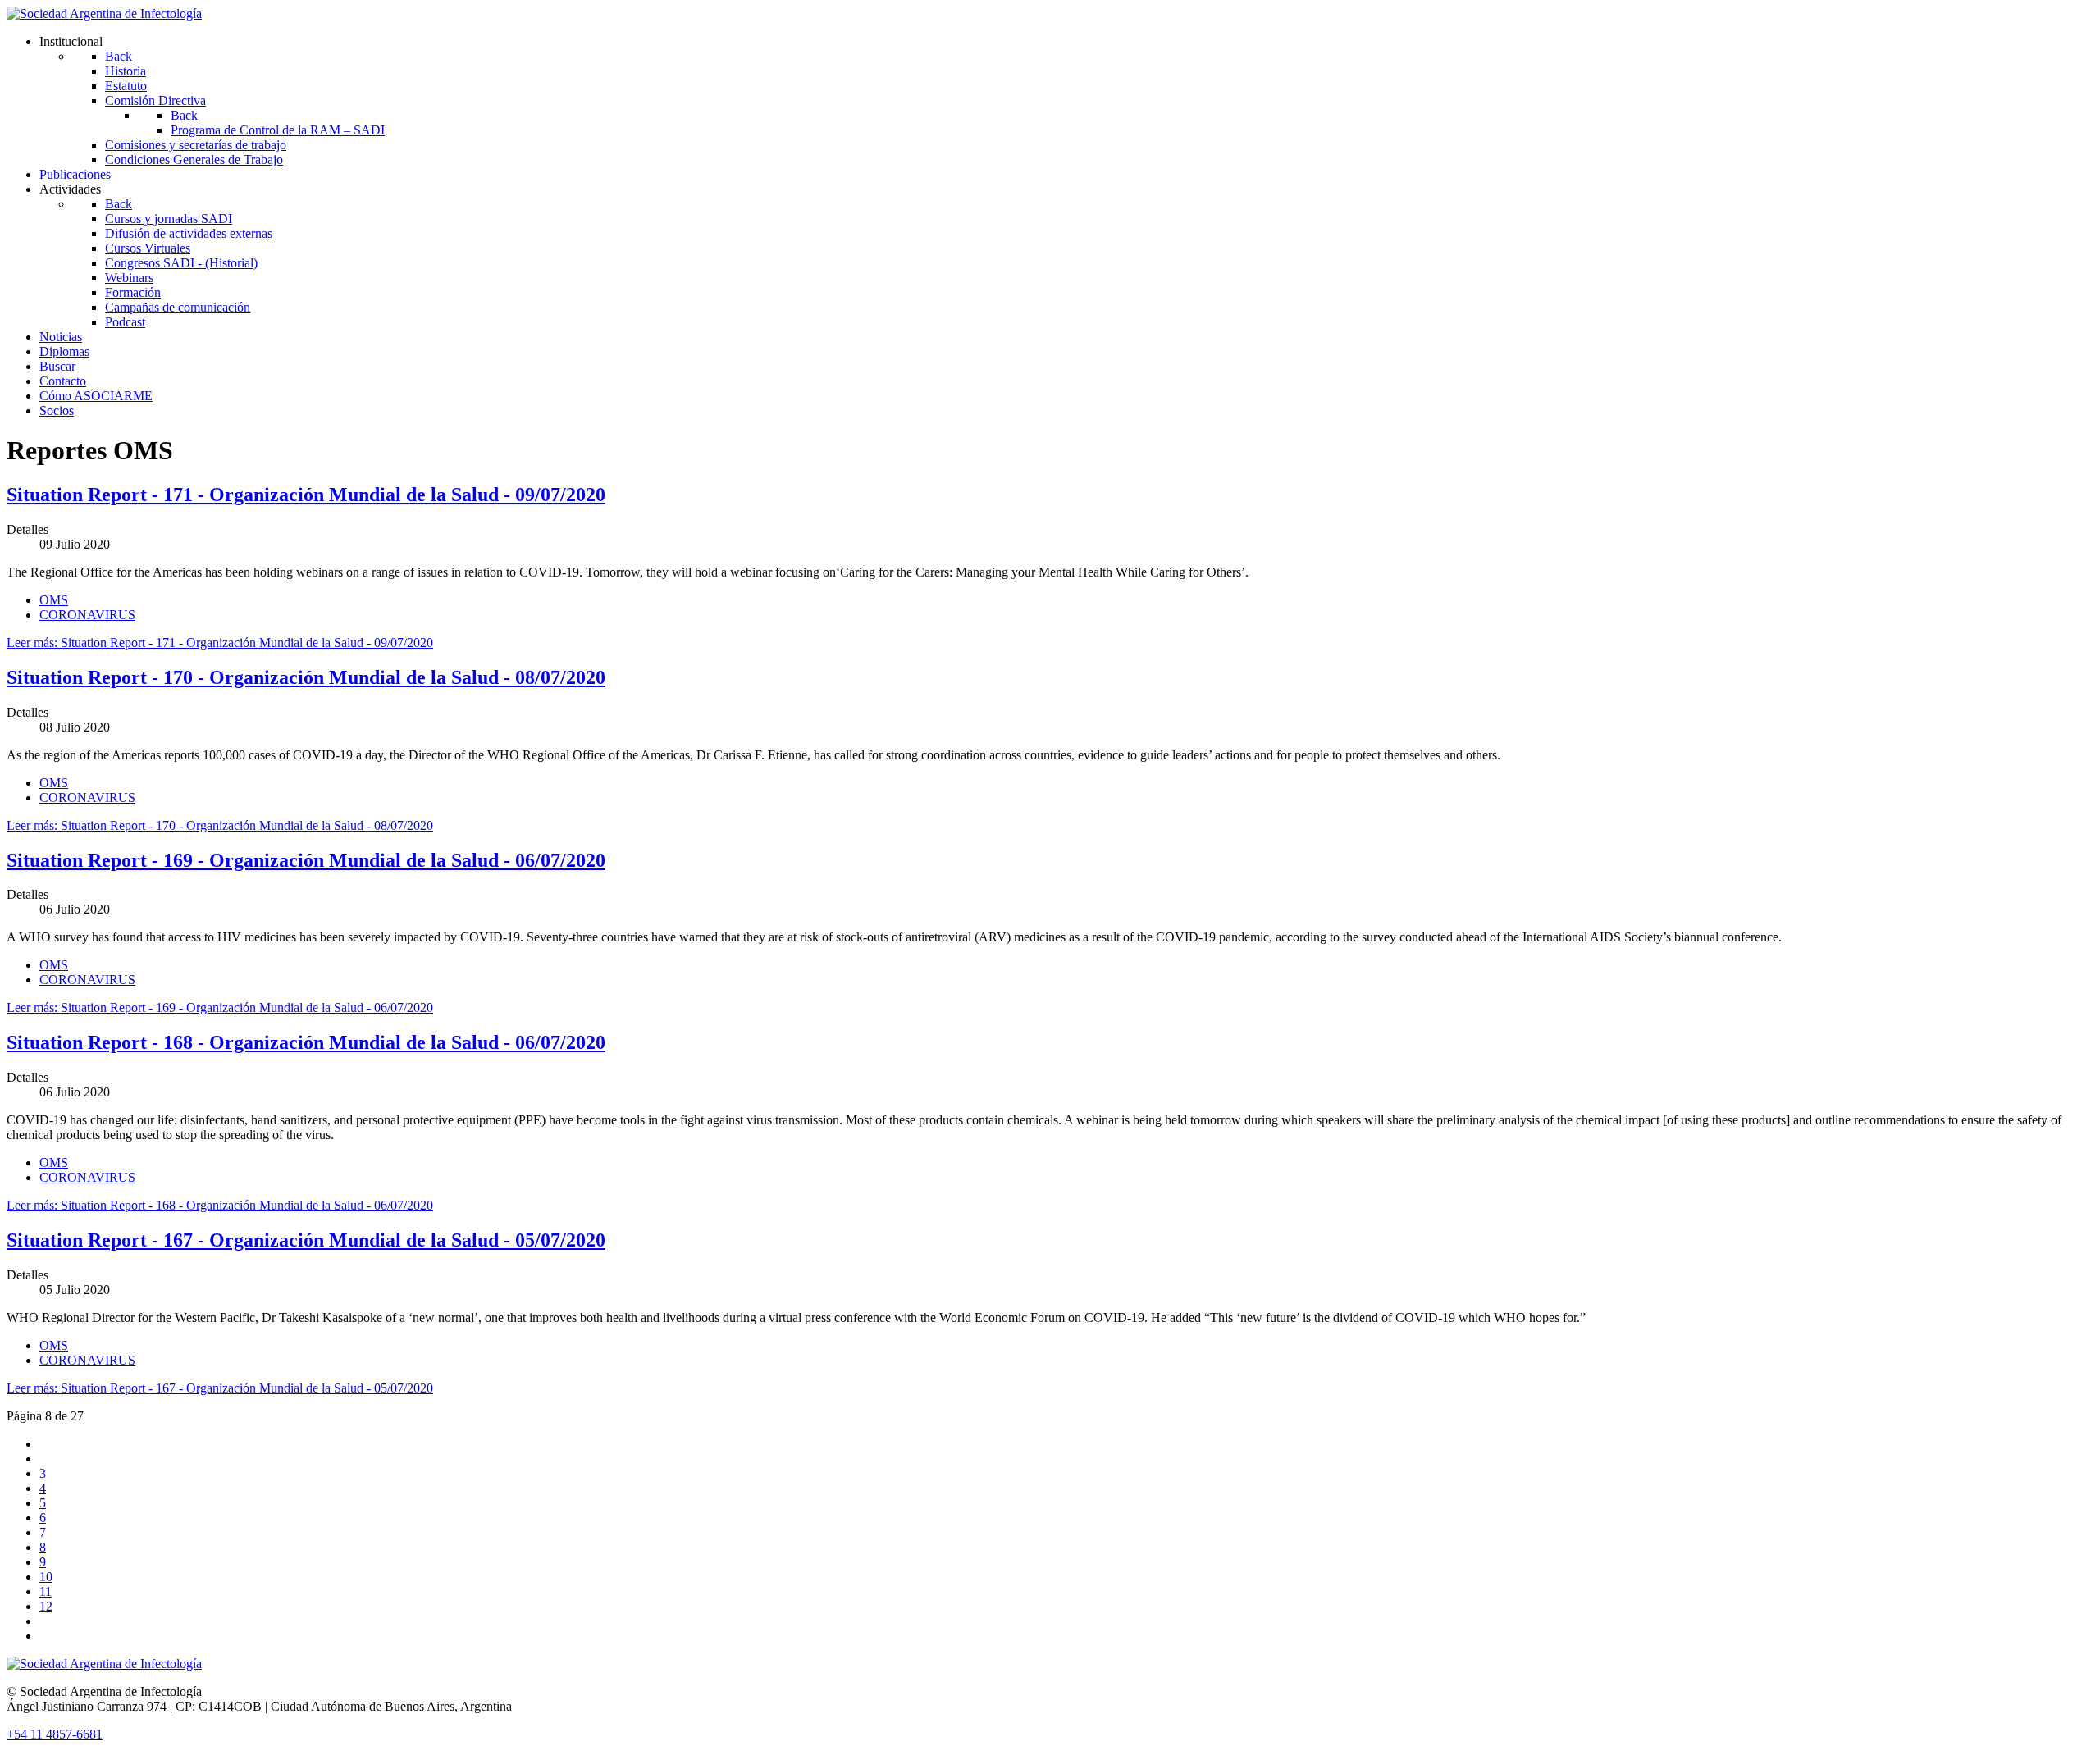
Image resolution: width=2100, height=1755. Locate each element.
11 (46, 1591)
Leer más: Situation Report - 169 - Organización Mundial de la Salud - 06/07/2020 (220, 1007)
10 (46, 1577)
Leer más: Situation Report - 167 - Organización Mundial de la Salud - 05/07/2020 (220, 1388)
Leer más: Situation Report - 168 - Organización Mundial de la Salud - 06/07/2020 (220, 1205)
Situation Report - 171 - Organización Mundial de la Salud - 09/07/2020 (306, 495)
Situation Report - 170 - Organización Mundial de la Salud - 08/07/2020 (306, 677)
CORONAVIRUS (87, 615)
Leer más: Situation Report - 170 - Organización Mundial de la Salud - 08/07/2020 (220, 825)
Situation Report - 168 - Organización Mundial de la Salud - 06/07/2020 (306, 1042)
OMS (54, 600)
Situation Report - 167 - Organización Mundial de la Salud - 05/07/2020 (306, 1240)
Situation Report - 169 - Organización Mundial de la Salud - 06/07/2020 (306, 860)
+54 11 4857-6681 (55, 1734)
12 (46, 1606)
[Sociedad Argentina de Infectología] (104, 14)
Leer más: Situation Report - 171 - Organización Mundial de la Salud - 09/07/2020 (220, 643)
